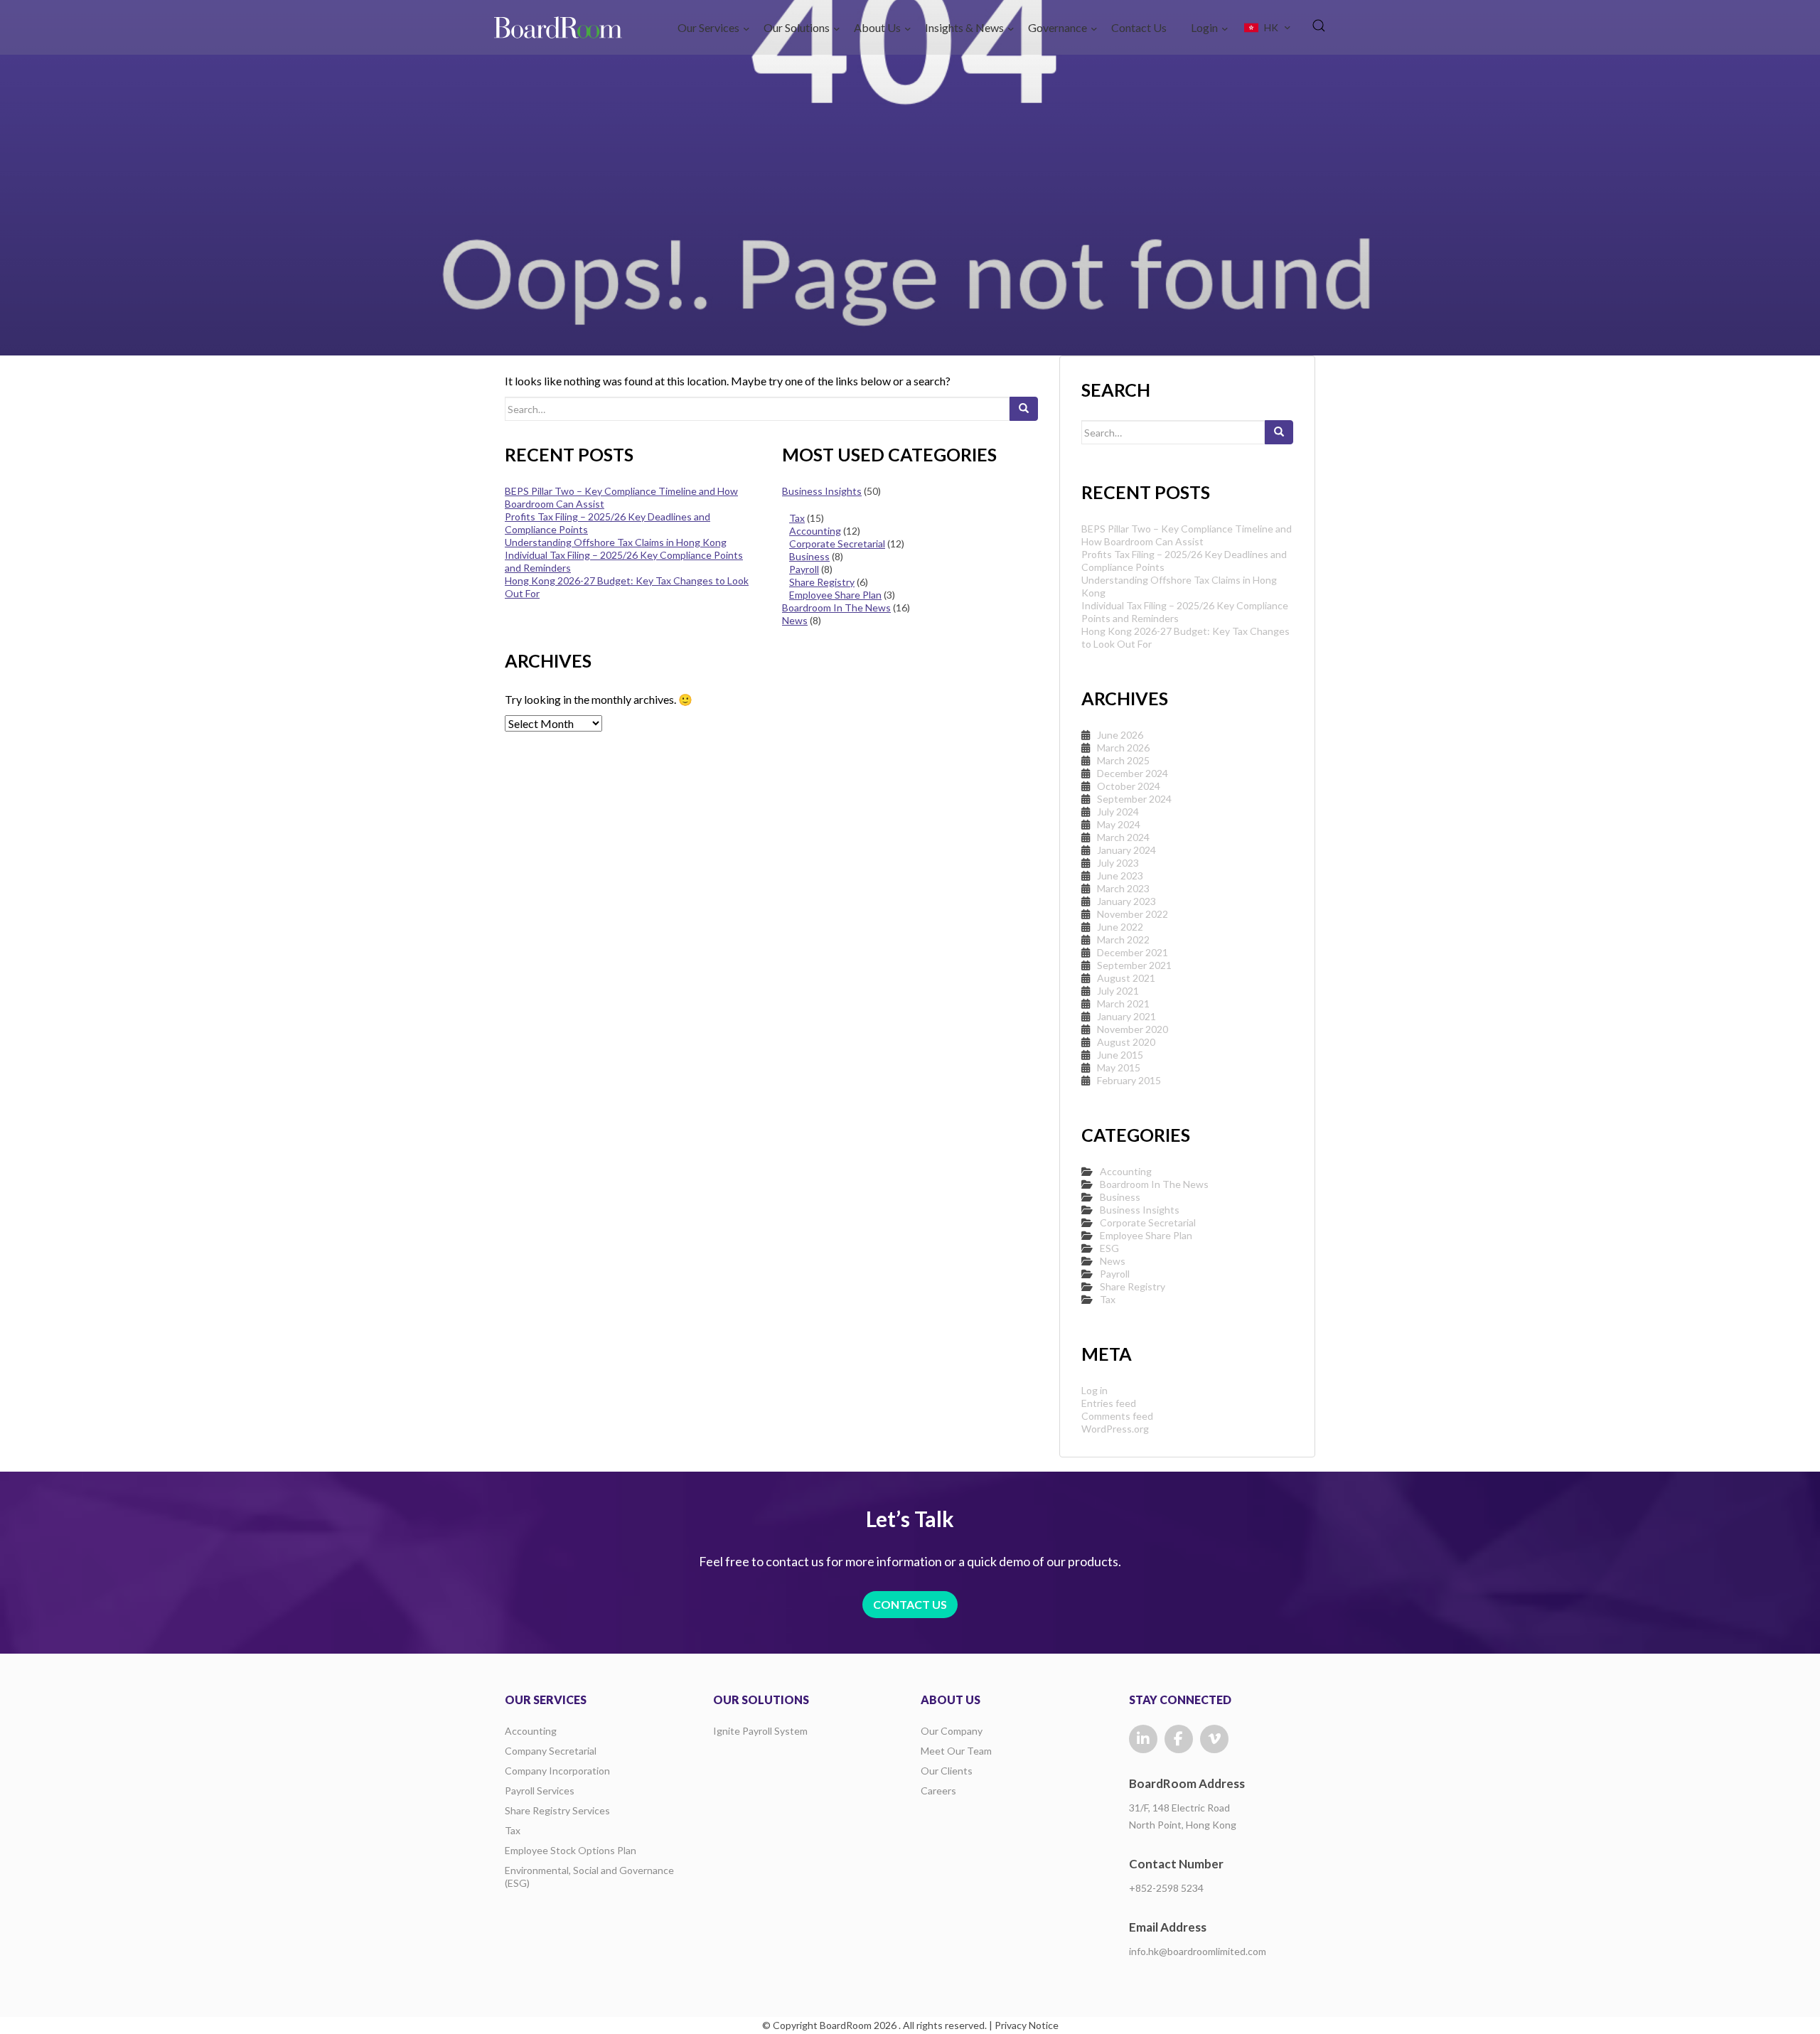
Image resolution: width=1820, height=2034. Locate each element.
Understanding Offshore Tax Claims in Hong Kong (616, 542)
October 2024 (1129, 786)
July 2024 (1118, 812)
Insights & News (964, 27)
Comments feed (1117, 1416)
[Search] (1024, 409)
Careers (938, 1791)
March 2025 (1123, 760)
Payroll (804, 569)
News (795, 620)
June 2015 (1120, 1055)
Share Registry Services (557, 1810)
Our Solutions (797, 27)
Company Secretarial (551, 1751)
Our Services (708, 27)
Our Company (952, 1731)
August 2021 (1126, 978)
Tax (797, 518)
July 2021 (1118, 991)
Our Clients (947, 1771)
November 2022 (1133, 914)
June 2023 (1120, 876)
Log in (1094, 1390)
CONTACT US (910, 1604)
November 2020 (1133, 1029)
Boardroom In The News (836, 607)
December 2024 (1133, 773)
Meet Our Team (956, 1751)
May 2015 (1119, 1067)
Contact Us (1139, 27)
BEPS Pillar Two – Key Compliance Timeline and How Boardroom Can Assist (1187, 535)
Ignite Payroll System (760, 1731)
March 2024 (1123, 837)
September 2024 (1134, 799)
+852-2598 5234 (1166, 1888)
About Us (877, 27)
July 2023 (1118, 863)
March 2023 (1123, 888)
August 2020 (1126, 1042)
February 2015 (1129, 1080)
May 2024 (1119, 824)
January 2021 (1126, 1016)
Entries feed (1109, 1403)
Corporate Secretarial (837, 544)
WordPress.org (1115, 1429)
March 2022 (1123, 940)
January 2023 (1126, 901)
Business (809, 556)
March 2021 (1123, 1003)
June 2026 (1120, 735)
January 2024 (1126, 850)
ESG (1109, 1248)
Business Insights (822, 491)
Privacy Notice (1027, 2025)
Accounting (815, 531)
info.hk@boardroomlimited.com (1198, 1951)
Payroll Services (540, 1791)
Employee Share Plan (835, 595)
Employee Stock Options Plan (571, 1850)
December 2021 (1133, 952)
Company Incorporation (557, 1771)
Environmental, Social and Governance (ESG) (589, 1877)
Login (1204, 27)
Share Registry (822, 582)
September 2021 (1134, 965)
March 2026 (1123, 748)
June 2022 (1120, 927)
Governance (1058, 27)
